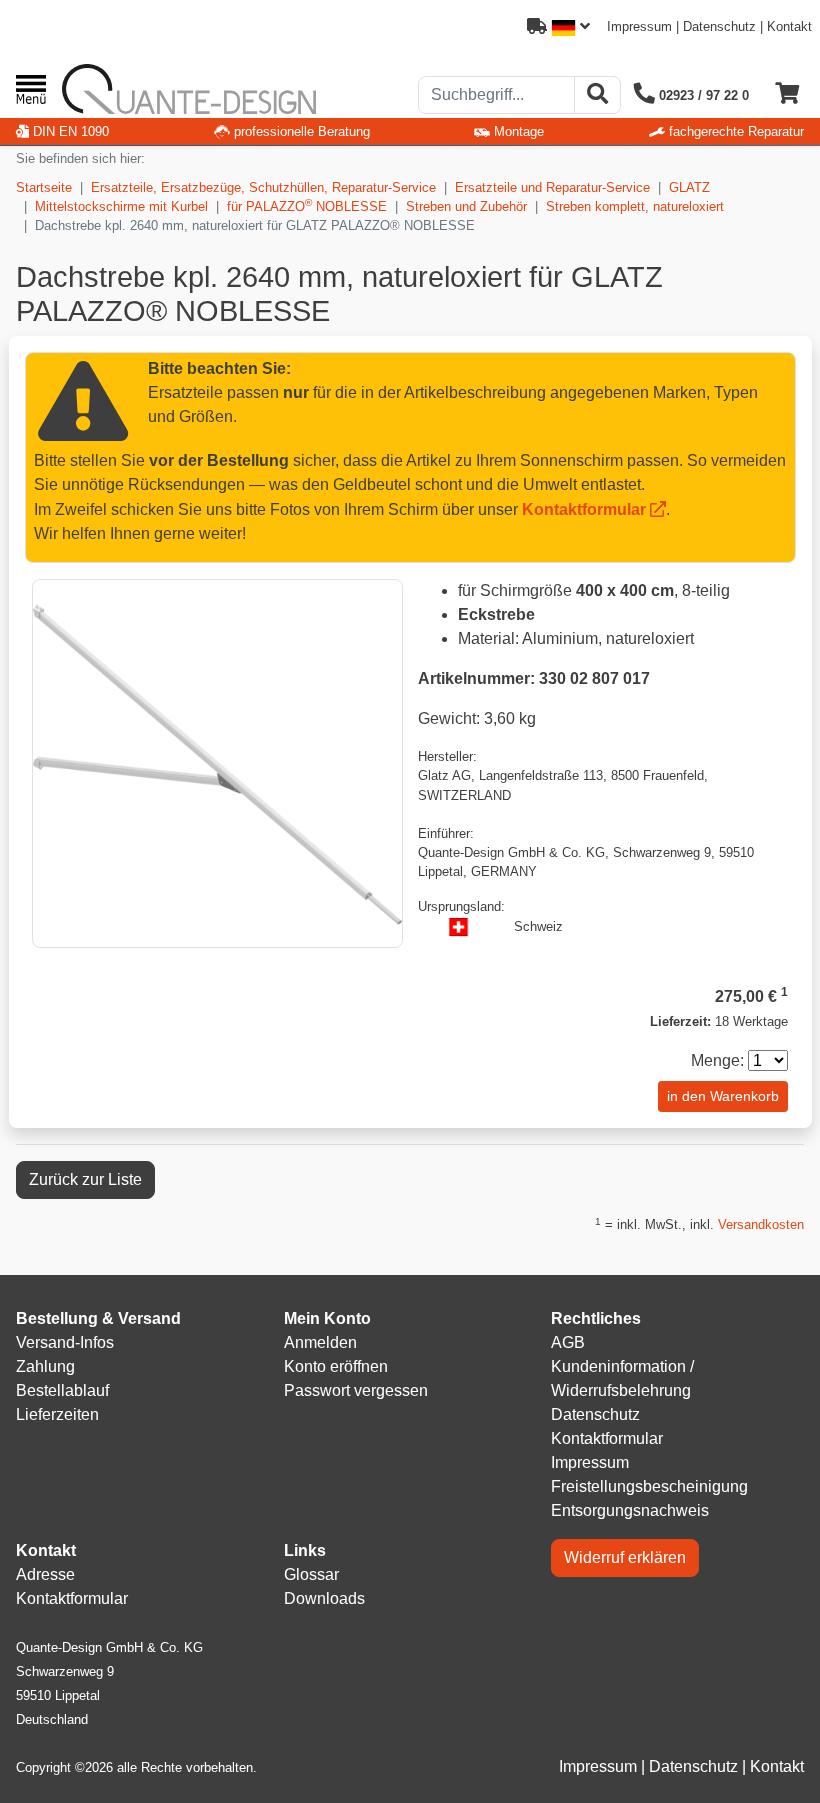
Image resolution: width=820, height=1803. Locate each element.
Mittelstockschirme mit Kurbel (121, 206)
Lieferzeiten (57, 1414)
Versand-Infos (65, 1342)
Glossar (311, 1574)
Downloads (324, 1598)
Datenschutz (719, 26)
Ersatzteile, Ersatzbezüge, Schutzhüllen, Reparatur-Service (263, 187)
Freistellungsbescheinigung (649, 1486)
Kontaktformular (584, 509)
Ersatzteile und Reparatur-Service (552, 187)
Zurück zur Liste (85, 1179)
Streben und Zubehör (466, 206)
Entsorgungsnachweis (630, 1510)
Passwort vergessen (356, 1390)
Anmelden (320, 1342)
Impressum (639, 26)
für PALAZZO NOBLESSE (307, 205)
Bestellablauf (62, 1390)
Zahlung (45, 1366)
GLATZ (689, 187)
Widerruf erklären (625, 1557)
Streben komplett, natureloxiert (635, 206)
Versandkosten (761, 1224)
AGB (568, 1342)
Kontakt (789, 26)
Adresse (45, 1574)
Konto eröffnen (336, 1366)
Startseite (44, 187)
